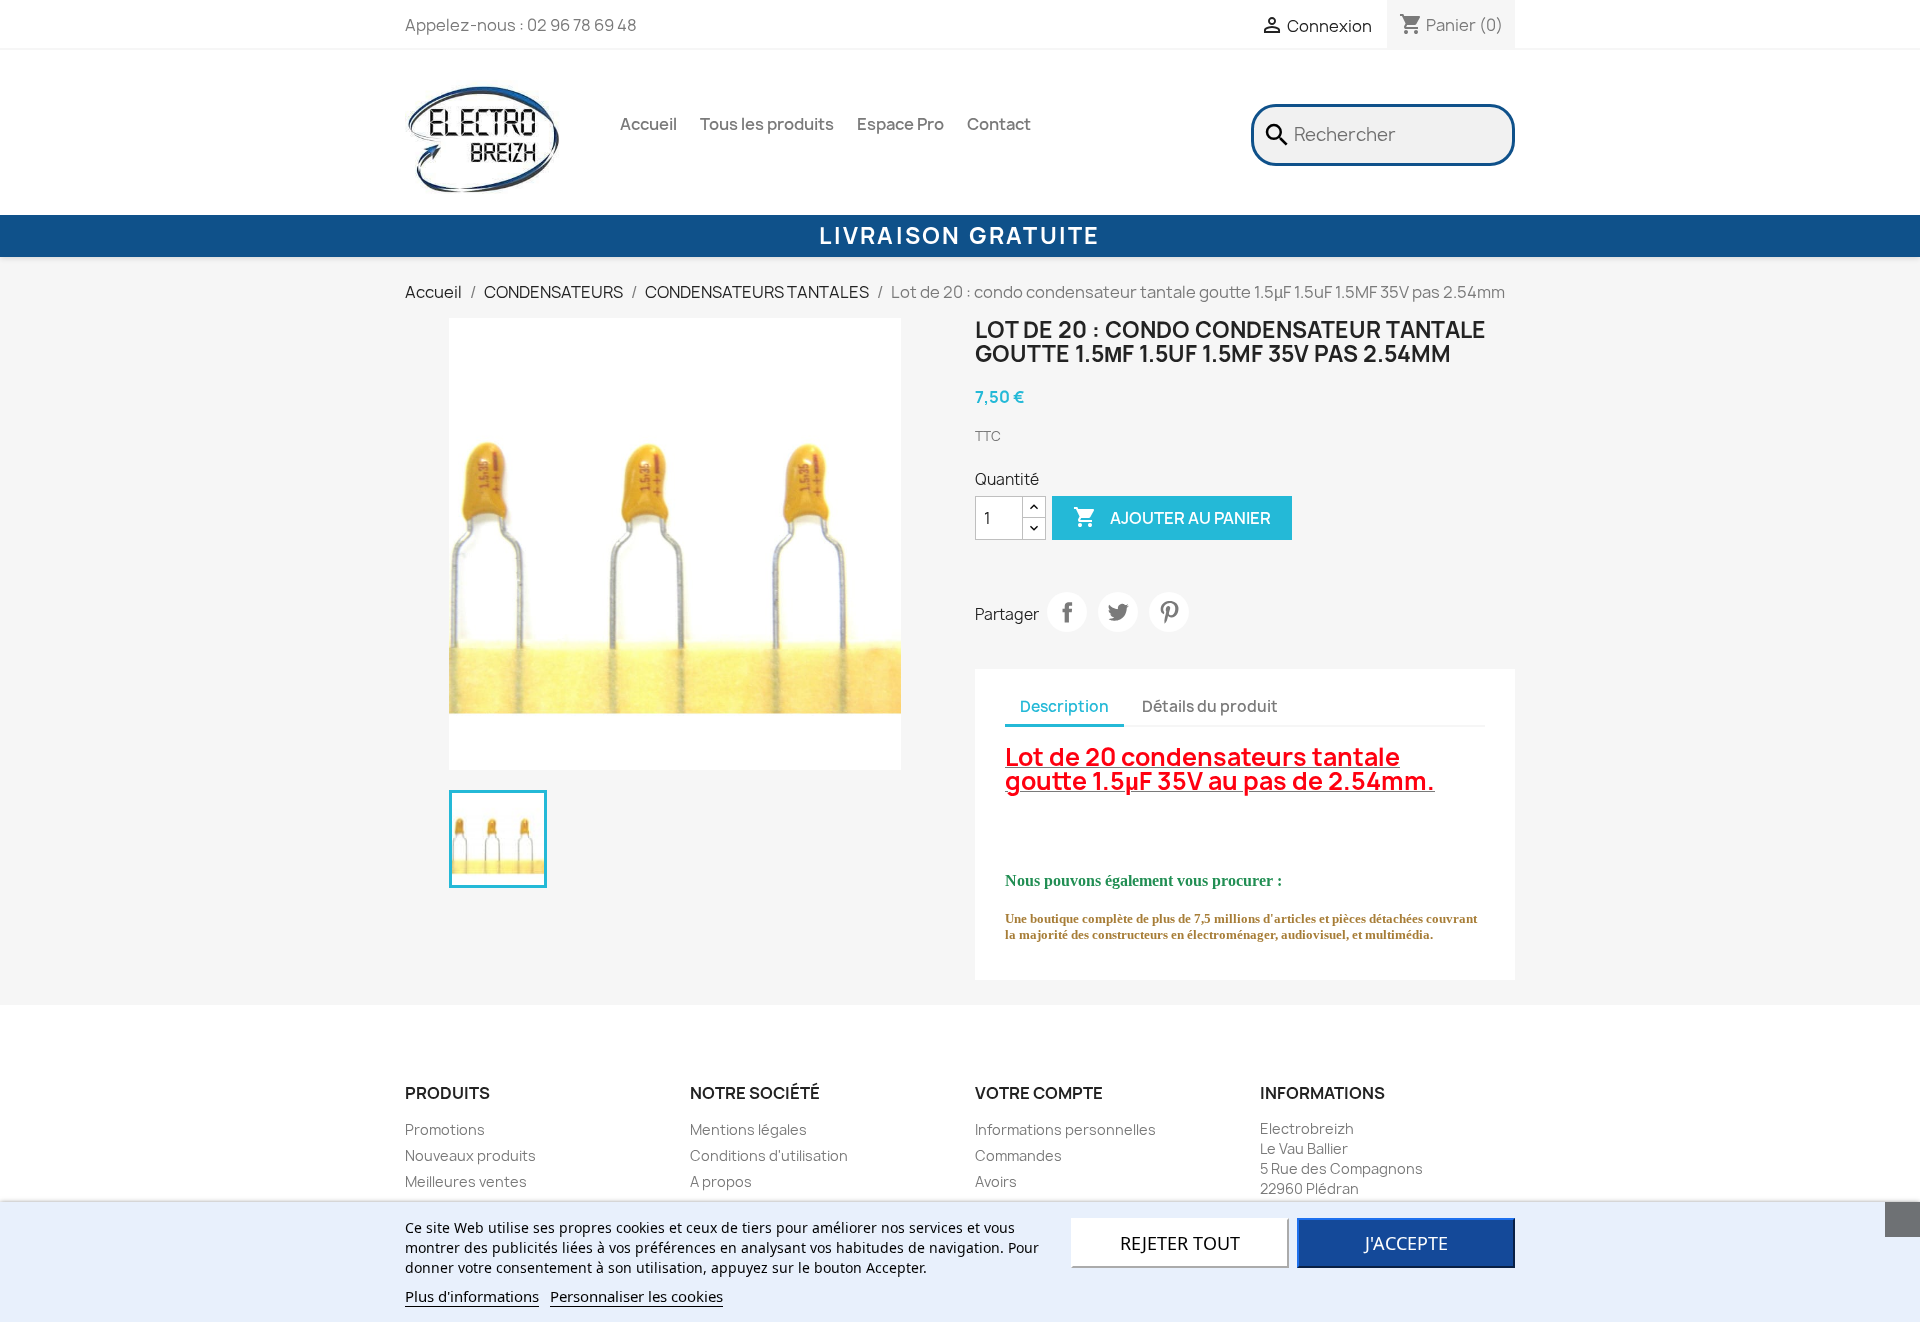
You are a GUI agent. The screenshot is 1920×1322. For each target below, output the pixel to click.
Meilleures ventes (466, 1181)
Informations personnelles (1065, 1129)
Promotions (445, 1129)
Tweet (1118, 612)
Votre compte (1039, 1093)
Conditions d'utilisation (769, 1155)
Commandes (1018, 1155)
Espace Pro (900, 124)
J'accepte (1406, 1243)
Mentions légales (748, 1129)
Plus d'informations (472, 1296)
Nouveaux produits (470, 1155)
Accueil (648, 124)
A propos (721, 1181)
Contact (999, 124)
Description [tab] (1064, 706)
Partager (1067, 612)
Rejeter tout (1180, 1243)
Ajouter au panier (1172, 517)
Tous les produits (767, 124)
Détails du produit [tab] (1210, 706)
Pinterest (1169, 612)
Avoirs (996, 1181)
